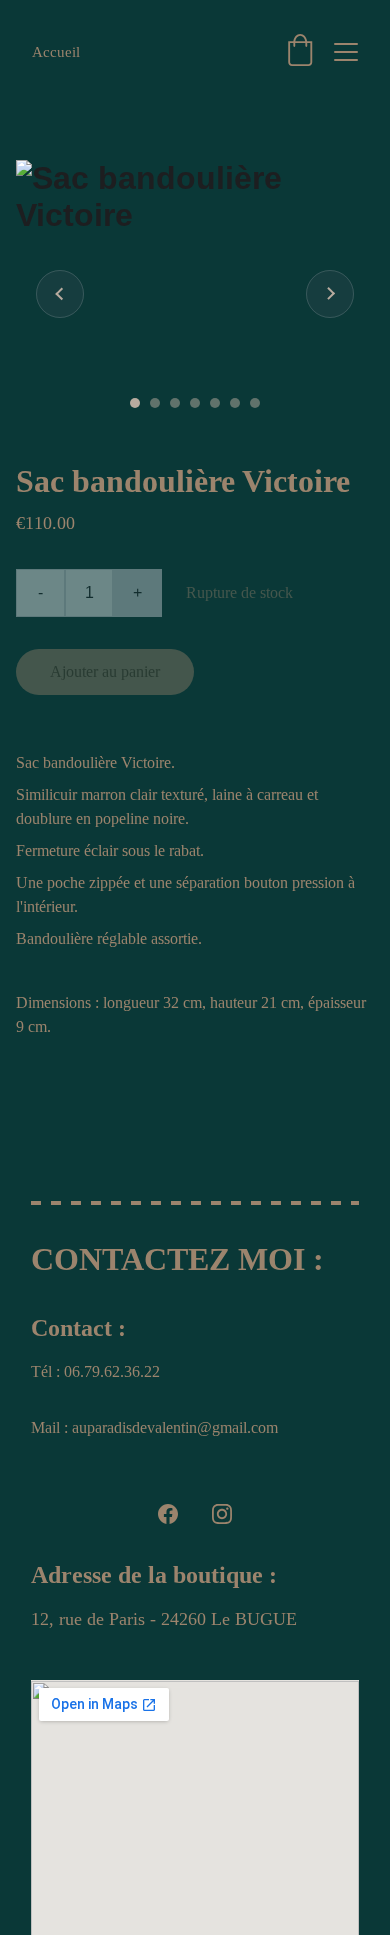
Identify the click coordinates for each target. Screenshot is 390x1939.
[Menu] (346, 52)
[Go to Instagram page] (222, 1514)
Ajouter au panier (105, 671)
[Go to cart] (300, 52)
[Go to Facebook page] (168, 1514)
